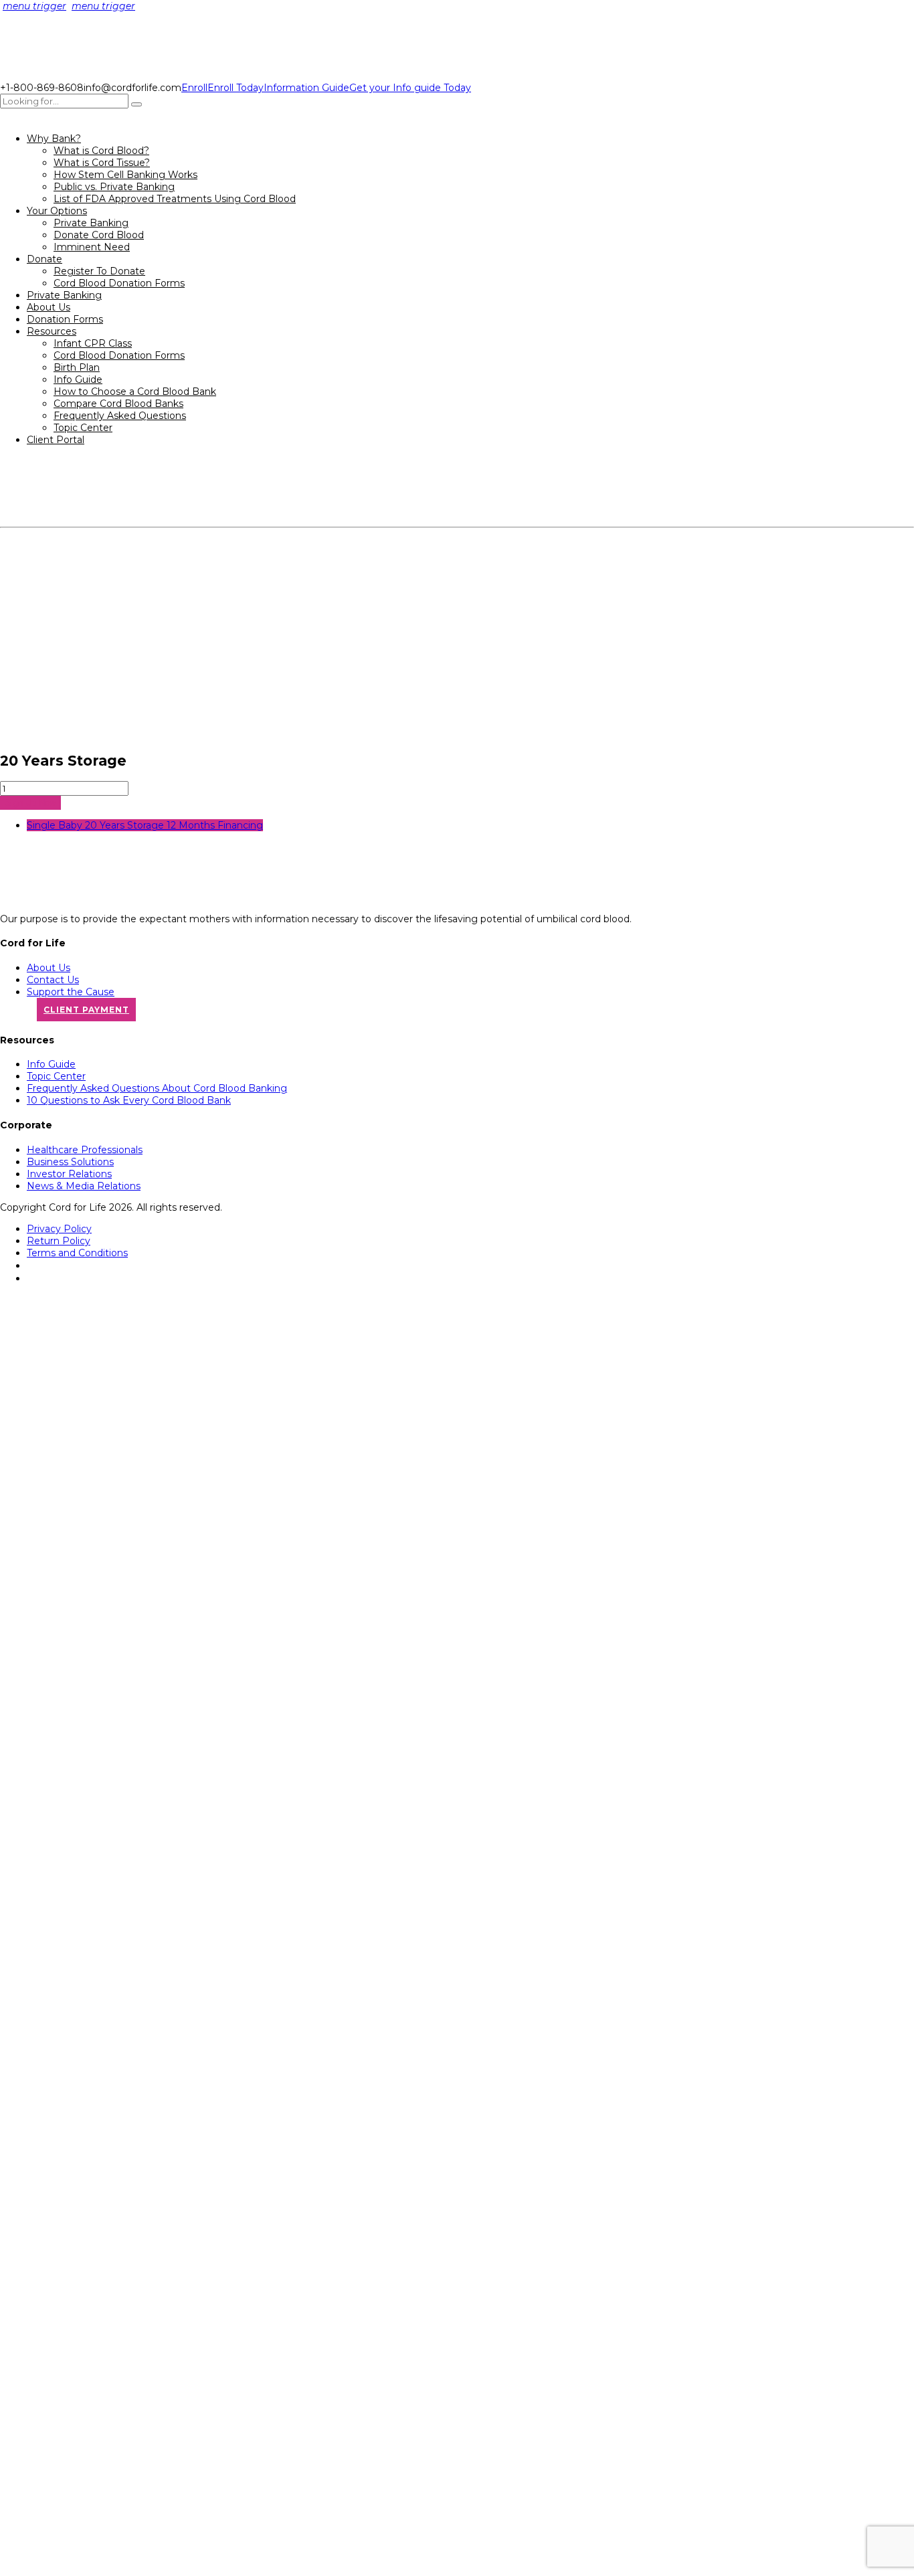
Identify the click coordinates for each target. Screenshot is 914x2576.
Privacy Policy (59, 1229)
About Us (49, 307)
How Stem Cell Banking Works (125, 175)
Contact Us (53, 980)
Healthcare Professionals (85, 1150)
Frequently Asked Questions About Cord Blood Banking (157, 1088)
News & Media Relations (84, 1186)
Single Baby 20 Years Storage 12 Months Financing (145, 825)
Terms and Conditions (77, 1253)
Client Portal (56, 440)
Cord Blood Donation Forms (119, 283)
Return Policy (59, 1241)
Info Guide (78, 379)
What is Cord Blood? (101, 151)
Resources (52, 331)
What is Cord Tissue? (102, 163)
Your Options (57, 211)
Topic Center (83, 428)
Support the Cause (71, 992)
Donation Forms (65, 319)
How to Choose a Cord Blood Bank (135, 392)
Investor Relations (69, 1174)
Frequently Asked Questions (120, 416)
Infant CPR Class (93, 343)
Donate (44, 259)
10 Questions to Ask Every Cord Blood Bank (129, 1100)
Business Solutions (70, 1162)
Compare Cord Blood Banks (118, 404)
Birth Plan (77, 367)
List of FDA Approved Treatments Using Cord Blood (175, 199)
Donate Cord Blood (99, 235)
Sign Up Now (30, 803)
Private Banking (91, 223)
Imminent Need (92, 247)
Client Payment (86, 1010)
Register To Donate (99, 271)
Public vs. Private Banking (114, 187)
